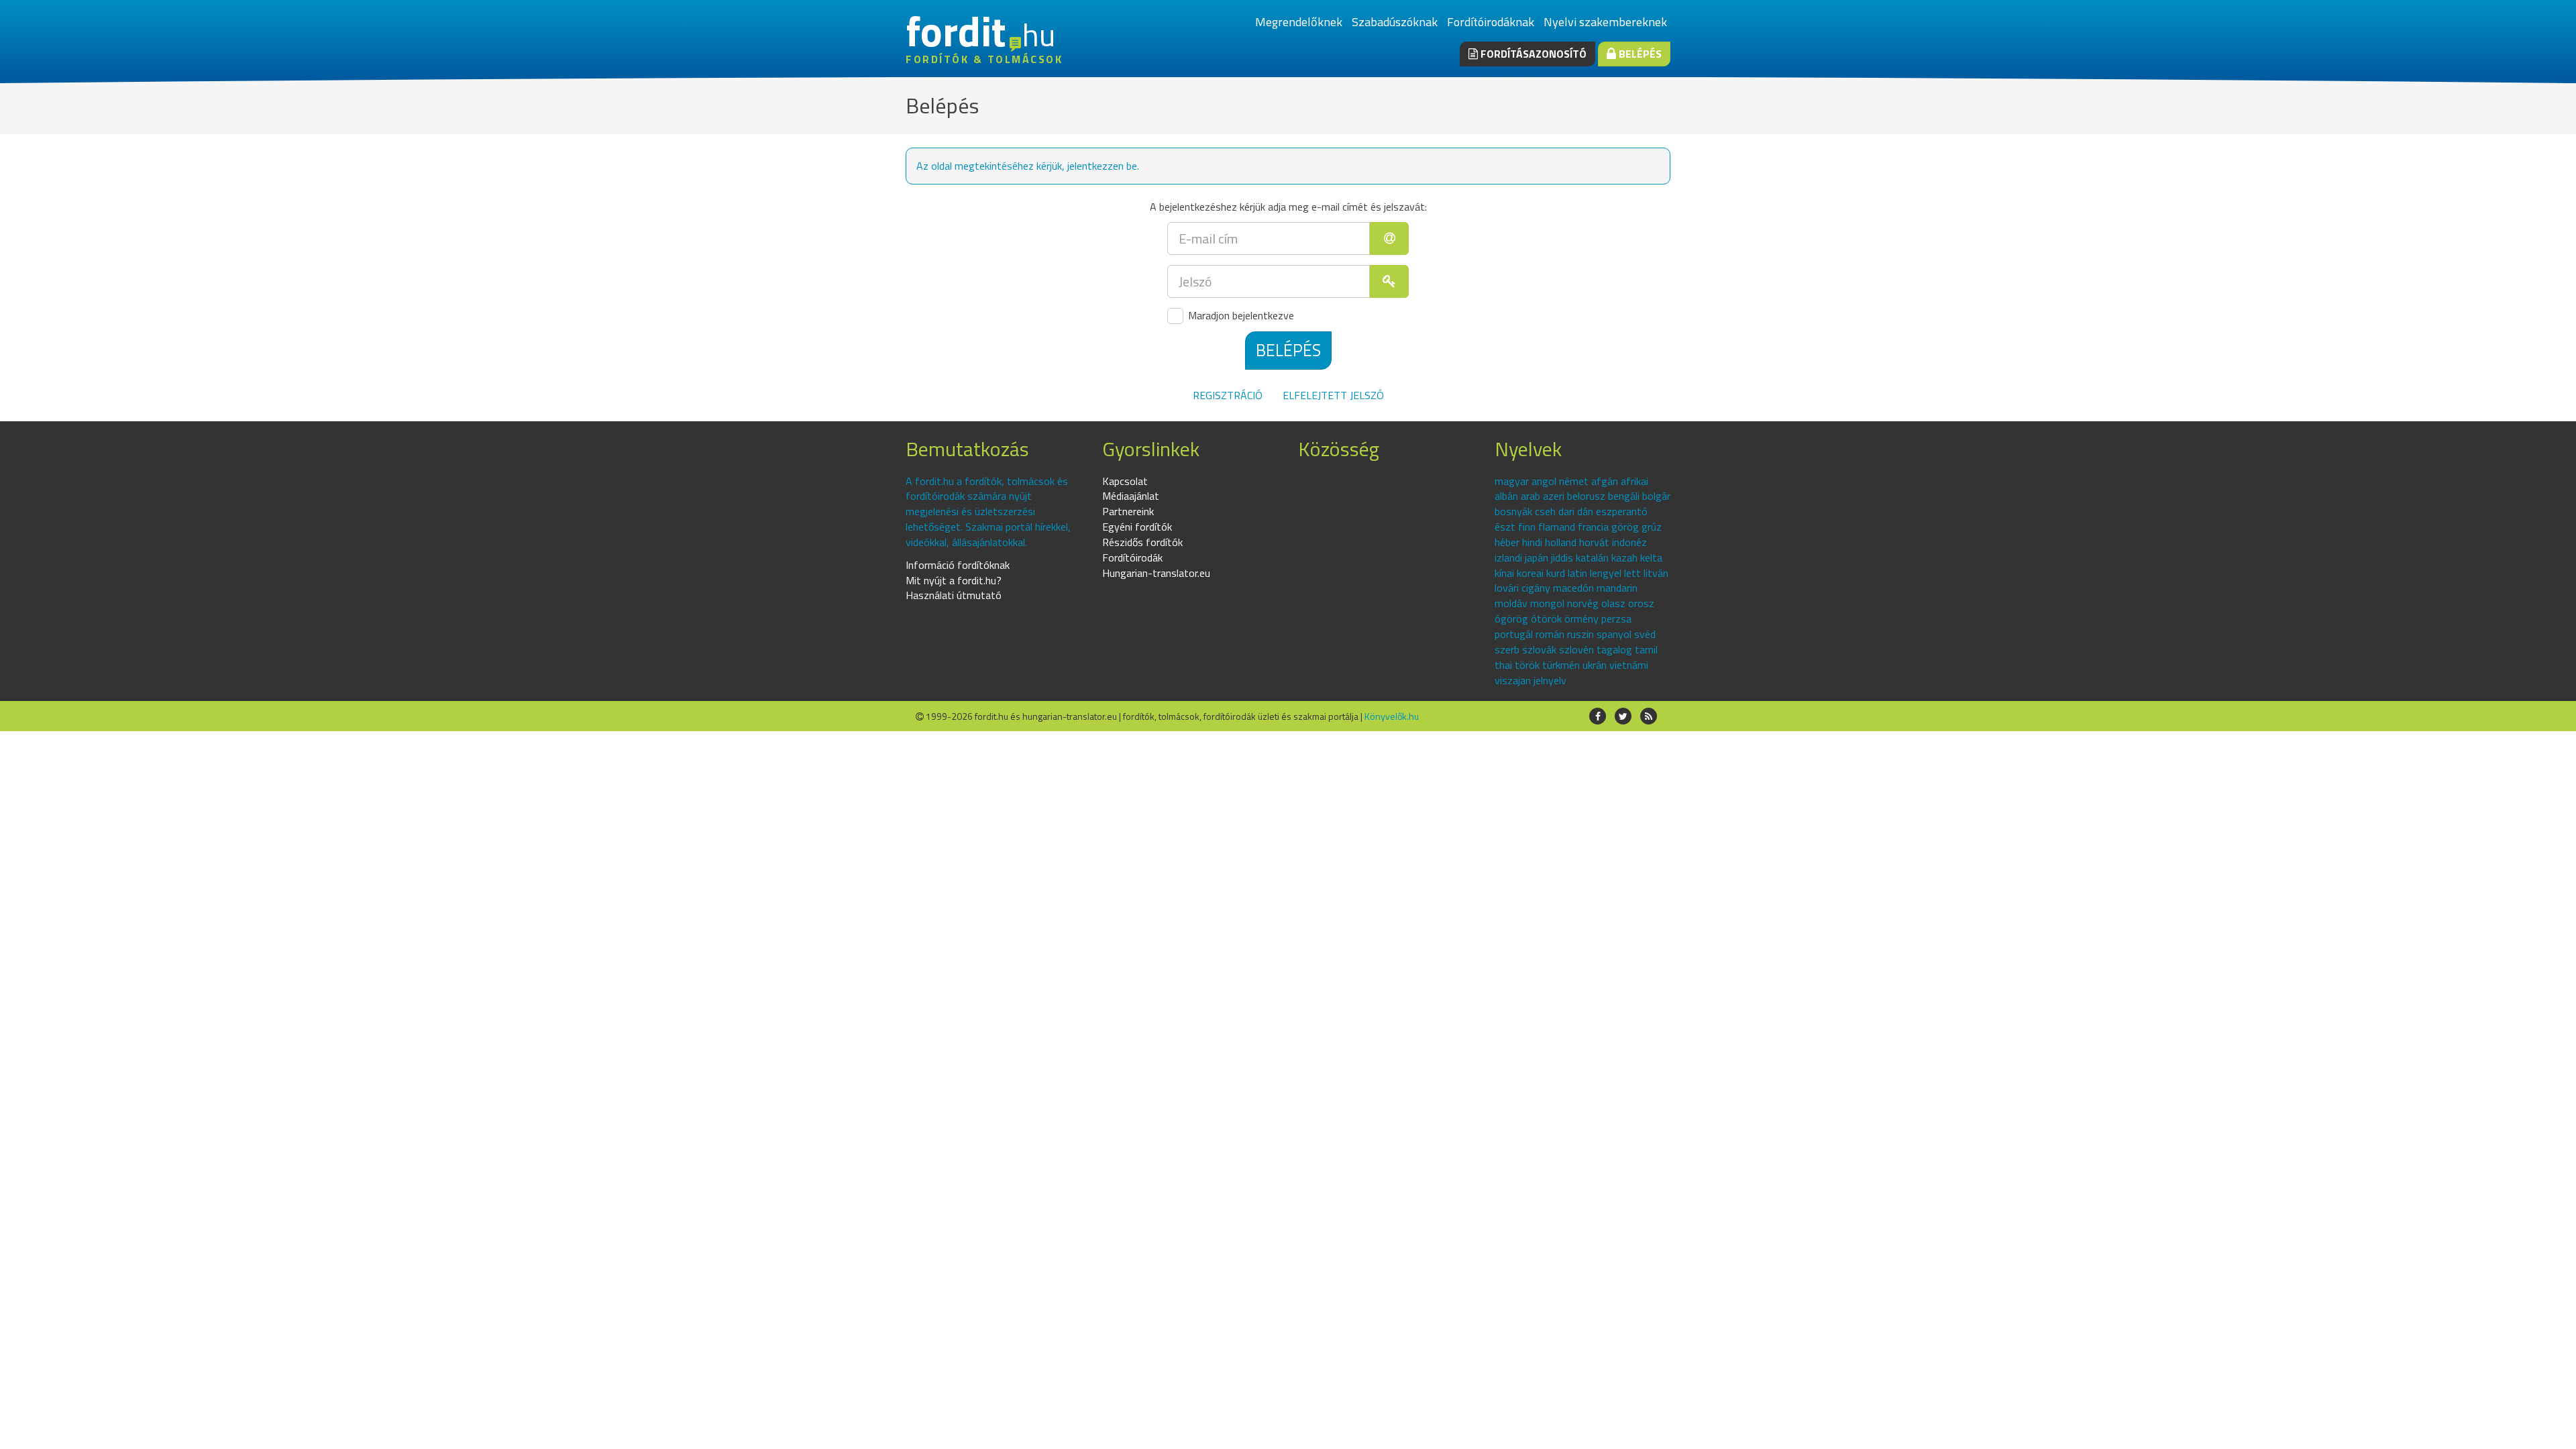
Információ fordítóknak (958, 565)
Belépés (1639, 54)
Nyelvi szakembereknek (1605, 22)
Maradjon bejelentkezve (1240, 316)
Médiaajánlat (1131, 496)
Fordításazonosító (1532, 54)
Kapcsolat (1125, 481)
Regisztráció (1228, 395)
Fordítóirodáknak (1491, 22)
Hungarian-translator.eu (1156, 573)
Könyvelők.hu (1392, 716)
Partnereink (1128, 511)
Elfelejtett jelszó (1333, 395)
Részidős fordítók (1142, 542)
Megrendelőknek (1299, 22)
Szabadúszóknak (1395, 22)
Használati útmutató (954, 595)
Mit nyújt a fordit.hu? (954, 580)
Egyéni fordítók (1137, 527)
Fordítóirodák (1132, 557)
